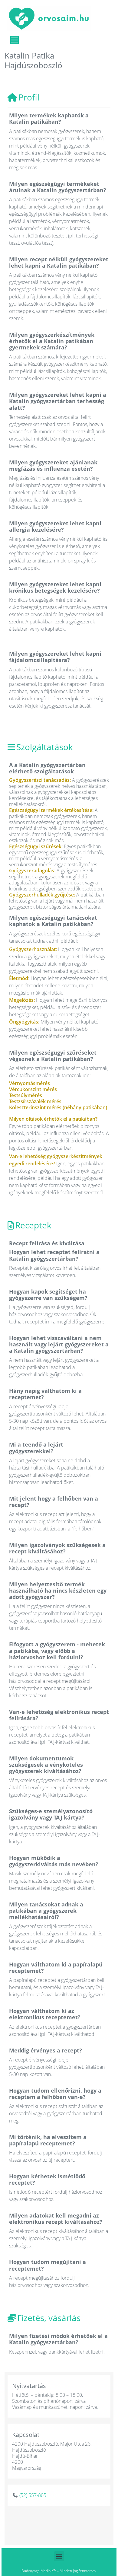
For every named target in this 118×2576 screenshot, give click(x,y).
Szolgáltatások (45, 747)
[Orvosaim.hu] (49, 18)
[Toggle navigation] (15, 40)
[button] (59, 2556)
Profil (29, 97)
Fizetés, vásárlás (49, 2318)
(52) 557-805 (33, 2495)
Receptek (33, 1225)
